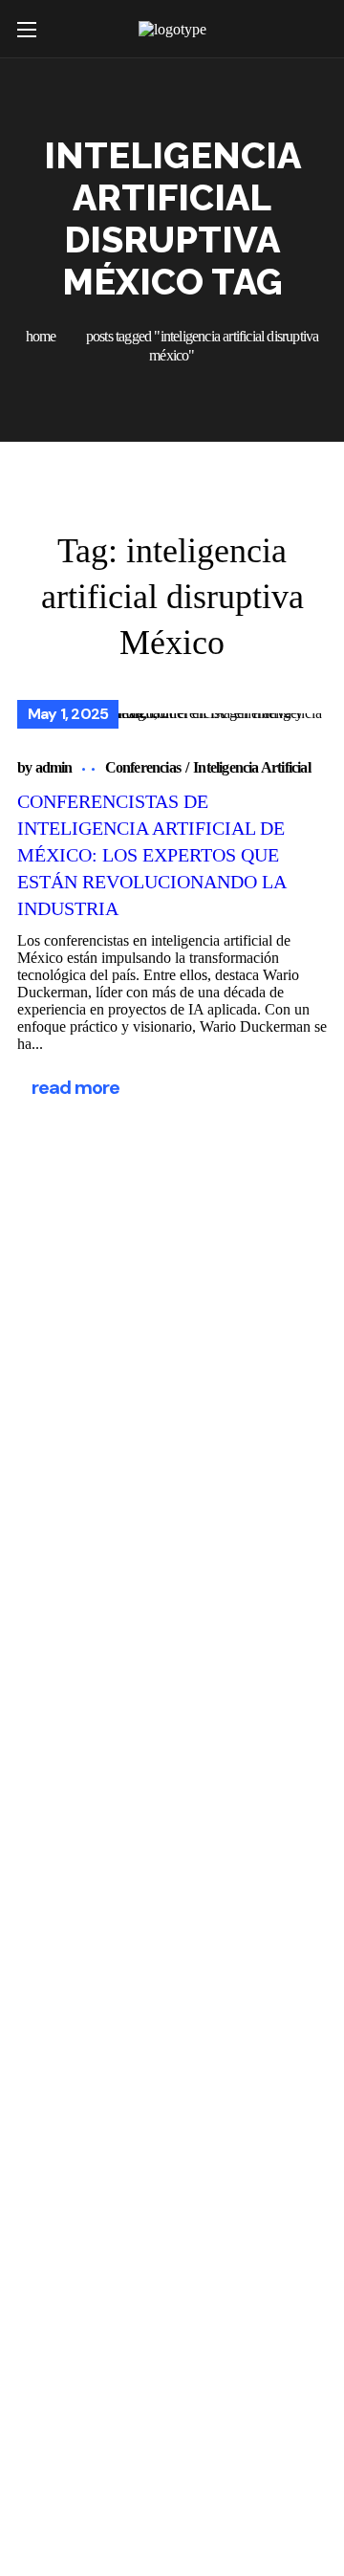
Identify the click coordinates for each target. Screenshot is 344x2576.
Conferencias (143, 767)
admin (54, 767)
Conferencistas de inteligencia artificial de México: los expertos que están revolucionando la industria (152, 855)
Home (41, 336)
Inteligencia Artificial (252, 767)
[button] (315, 29)
